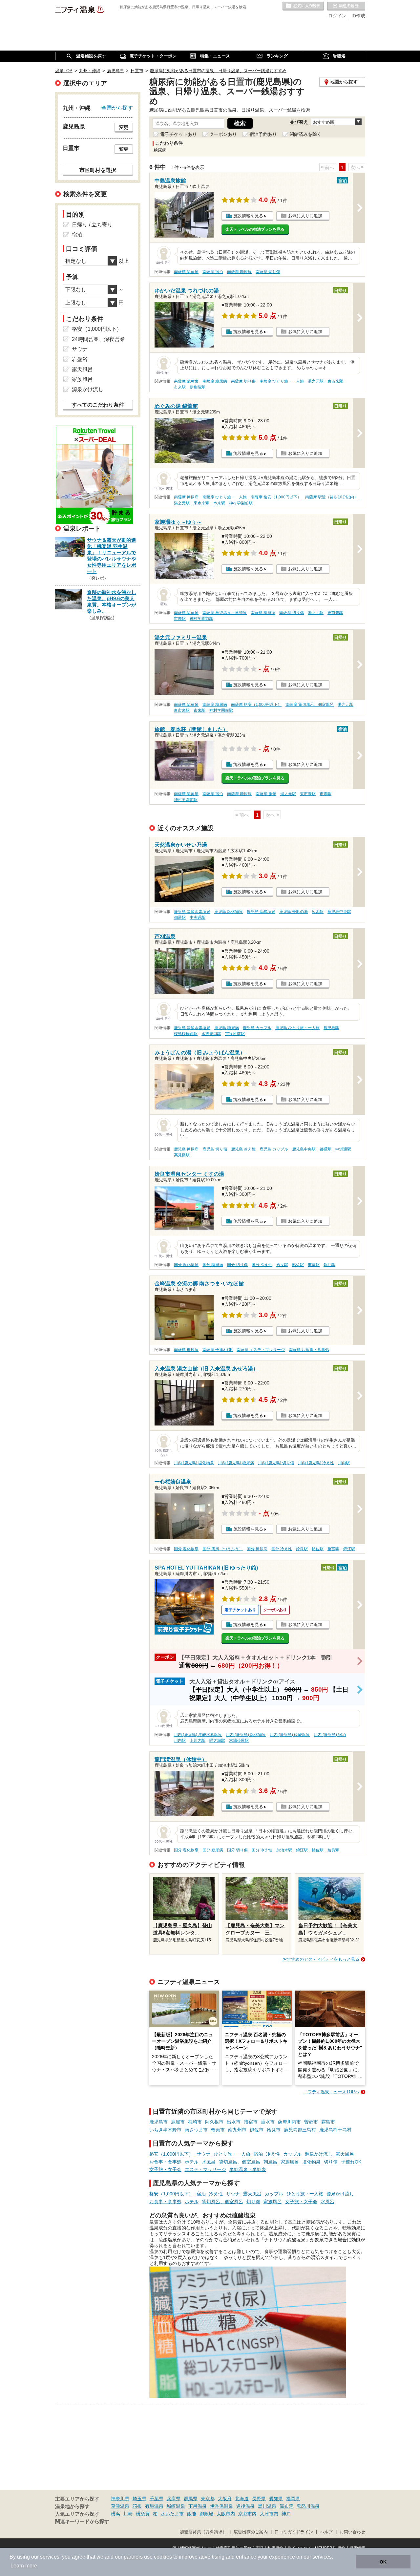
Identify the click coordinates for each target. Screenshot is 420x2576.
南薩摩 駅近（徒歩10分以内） (332, 497)
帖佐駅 (298, 1265)
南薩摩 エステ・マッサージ (261, 1350)
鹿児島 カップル (257, 1028)
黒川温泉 (267, 2506)
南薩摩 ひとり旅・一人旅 (282, 381)
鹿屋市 (178, 2122)
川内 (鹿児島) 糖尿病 (236, 1463)
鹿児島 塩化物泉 (229, 912)
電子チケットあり (178, 134)
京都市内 (247, 2514)
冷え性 (273, 2154)
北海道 (242, 2499)
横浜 (115, 2514)
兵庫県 (174, 2499)
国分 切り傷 (237, 1265)
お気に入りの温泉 (303, 6)
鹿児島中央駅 (339, 912)
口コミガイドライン (294, 2532)
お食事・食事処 (165, 2162)
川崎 (128, 2514)
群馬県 (191, 2499)
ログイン (337, 16)
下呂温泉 (198, 2506)
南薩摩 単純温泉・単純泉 (225, 613)
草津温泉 (120, 2506)
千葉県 (157, 2499)
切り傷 (331, 2162)
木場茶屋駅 (239, 1741)
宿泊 (258, 2154)
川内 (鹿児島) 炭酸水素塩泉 (198, 1735)
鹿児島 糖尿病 (227, 1028)
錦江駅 (329, 1265)
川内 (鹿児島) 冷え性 (316, 1463)
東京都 (208, 2499)
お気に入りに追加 (305, 216)
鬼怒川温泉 (308, 2506)
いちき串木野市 (165, 2130)
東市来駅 (335, 381)
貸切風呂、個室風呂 (240, 2162)
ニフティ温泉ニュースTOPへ (331, 2092)
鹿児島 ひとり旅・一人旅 (297, 1028)
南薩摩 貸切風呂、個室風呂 (310, 705)
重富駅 (314, 1265)
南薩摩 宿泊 (213, 272)
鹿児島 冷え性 (243, 1149)
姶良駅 (282, 1265)
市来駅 (180, 387)
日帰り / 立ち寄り (92, 225)
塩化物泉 (311, 2162)
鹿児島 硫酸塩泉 (261, 912)
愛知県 (276, 2499)
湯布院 (286, 2506)
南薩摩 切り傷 (268, 272)
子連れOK (351, 2162)
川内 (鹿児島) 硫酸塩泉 (290, 1735)
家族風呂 (290, 2162)
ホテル (192, 2162)
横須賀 (143, 2514)
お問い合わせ (352, 2532)
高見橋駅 (182, 1155)
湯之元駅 (316, 381)
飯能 (192, 2514)
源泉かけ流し (319, 2154)
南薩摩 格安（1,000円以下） (276, 497)
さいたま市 (172, 2514)
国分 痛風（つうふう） (223, 1549)
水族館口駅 (211, 1034)
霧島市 (328, 2122)
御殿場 (206, 2514)
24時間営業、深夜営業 (98, 339)
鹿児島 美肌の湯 (294, 912)
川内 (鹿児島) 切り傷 (276, 1463)
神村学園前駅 (241, 503)
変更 (124, 127)
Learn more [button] (24, 2566)
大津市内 (269, 2514)
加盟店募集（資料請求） (203, 2532)
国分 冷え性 (262, 1265)
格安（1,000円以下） (171, 2154)
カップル (292, 2154)
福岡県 (293, 2499)
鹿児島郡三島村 (300, 2130)
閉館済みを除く (305, 134)
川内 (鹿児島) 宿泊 (330, 1735)
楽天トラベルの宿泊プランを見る (255, 229)
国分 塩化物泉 (186, 1265)
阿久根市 (214, 2122)
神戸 (286, 2514)
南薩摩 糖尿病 (239, 272)
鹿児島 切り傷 (215, 1149)
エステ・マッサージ (205, 2169)
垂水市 (268, 2122)
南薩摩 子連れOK (218, 1350)
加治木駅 (284, 1850)
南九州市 (237, 2130)
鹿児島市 (158, 2122)
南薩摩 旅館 (266, 794)
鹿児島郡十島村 (335, 2130)
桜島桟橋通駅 (186, 1034)
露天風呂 (345, 2154)
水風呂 (209, 2162)
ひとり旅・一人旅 (232, 2154)
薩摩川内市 (289, 2122)
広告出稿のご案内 (251, 2532)
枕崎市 (195, 2122)
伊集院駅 (198, 387)
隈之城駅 (217, 1741)
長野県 (259, 2499)
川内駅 (344, 1463)
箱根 (137, 2506)
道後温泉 (245, 2506)
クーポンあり (223, 134)
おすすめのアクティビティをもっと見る (321, 1959)
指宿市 (251, 2122)
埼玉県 (139, 2499)
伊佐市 (257, 2130)
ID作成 (358, 16)
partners (133, 2557)
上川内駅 (198, 1741)
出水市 (234, 2122)
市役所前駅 (235, 1034)
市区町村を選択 (98, 170)
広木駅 (318, 912)
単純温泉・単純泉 (248, 2169)
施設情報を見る (248, 216)
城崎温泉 (176, 2506)
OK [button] (383, 2562)
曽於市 (311, 2122)
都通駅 (180, 918)
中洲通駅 (198, 918)
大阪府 (225, 2499)
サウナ (203, 2154)
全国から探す (117, 108)
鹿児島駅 (331, 1028)
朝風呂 (270, 2162)
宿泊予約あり (263, 134)
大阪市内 (226, 2514)
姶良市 (274, 2130)
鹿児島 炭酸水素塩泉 (192, 912)
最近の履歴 (346, 6)
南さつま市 (196, 2130)
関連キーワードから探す (82, 2522)
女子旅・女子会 (165, 2169)
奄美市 (218, 2130)
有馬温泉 (154, 2506)
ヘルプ (326, 2532)
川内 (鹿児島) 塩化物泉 (194, 1463)
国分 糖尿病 (213, 1265)
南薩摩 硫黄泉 (186, 272)
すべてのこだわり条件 (98, 405)
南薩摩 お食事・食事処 (309, 1350)
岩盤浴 (80, 359)
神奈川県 (120, 2499)
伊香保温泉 (221, 2506)
